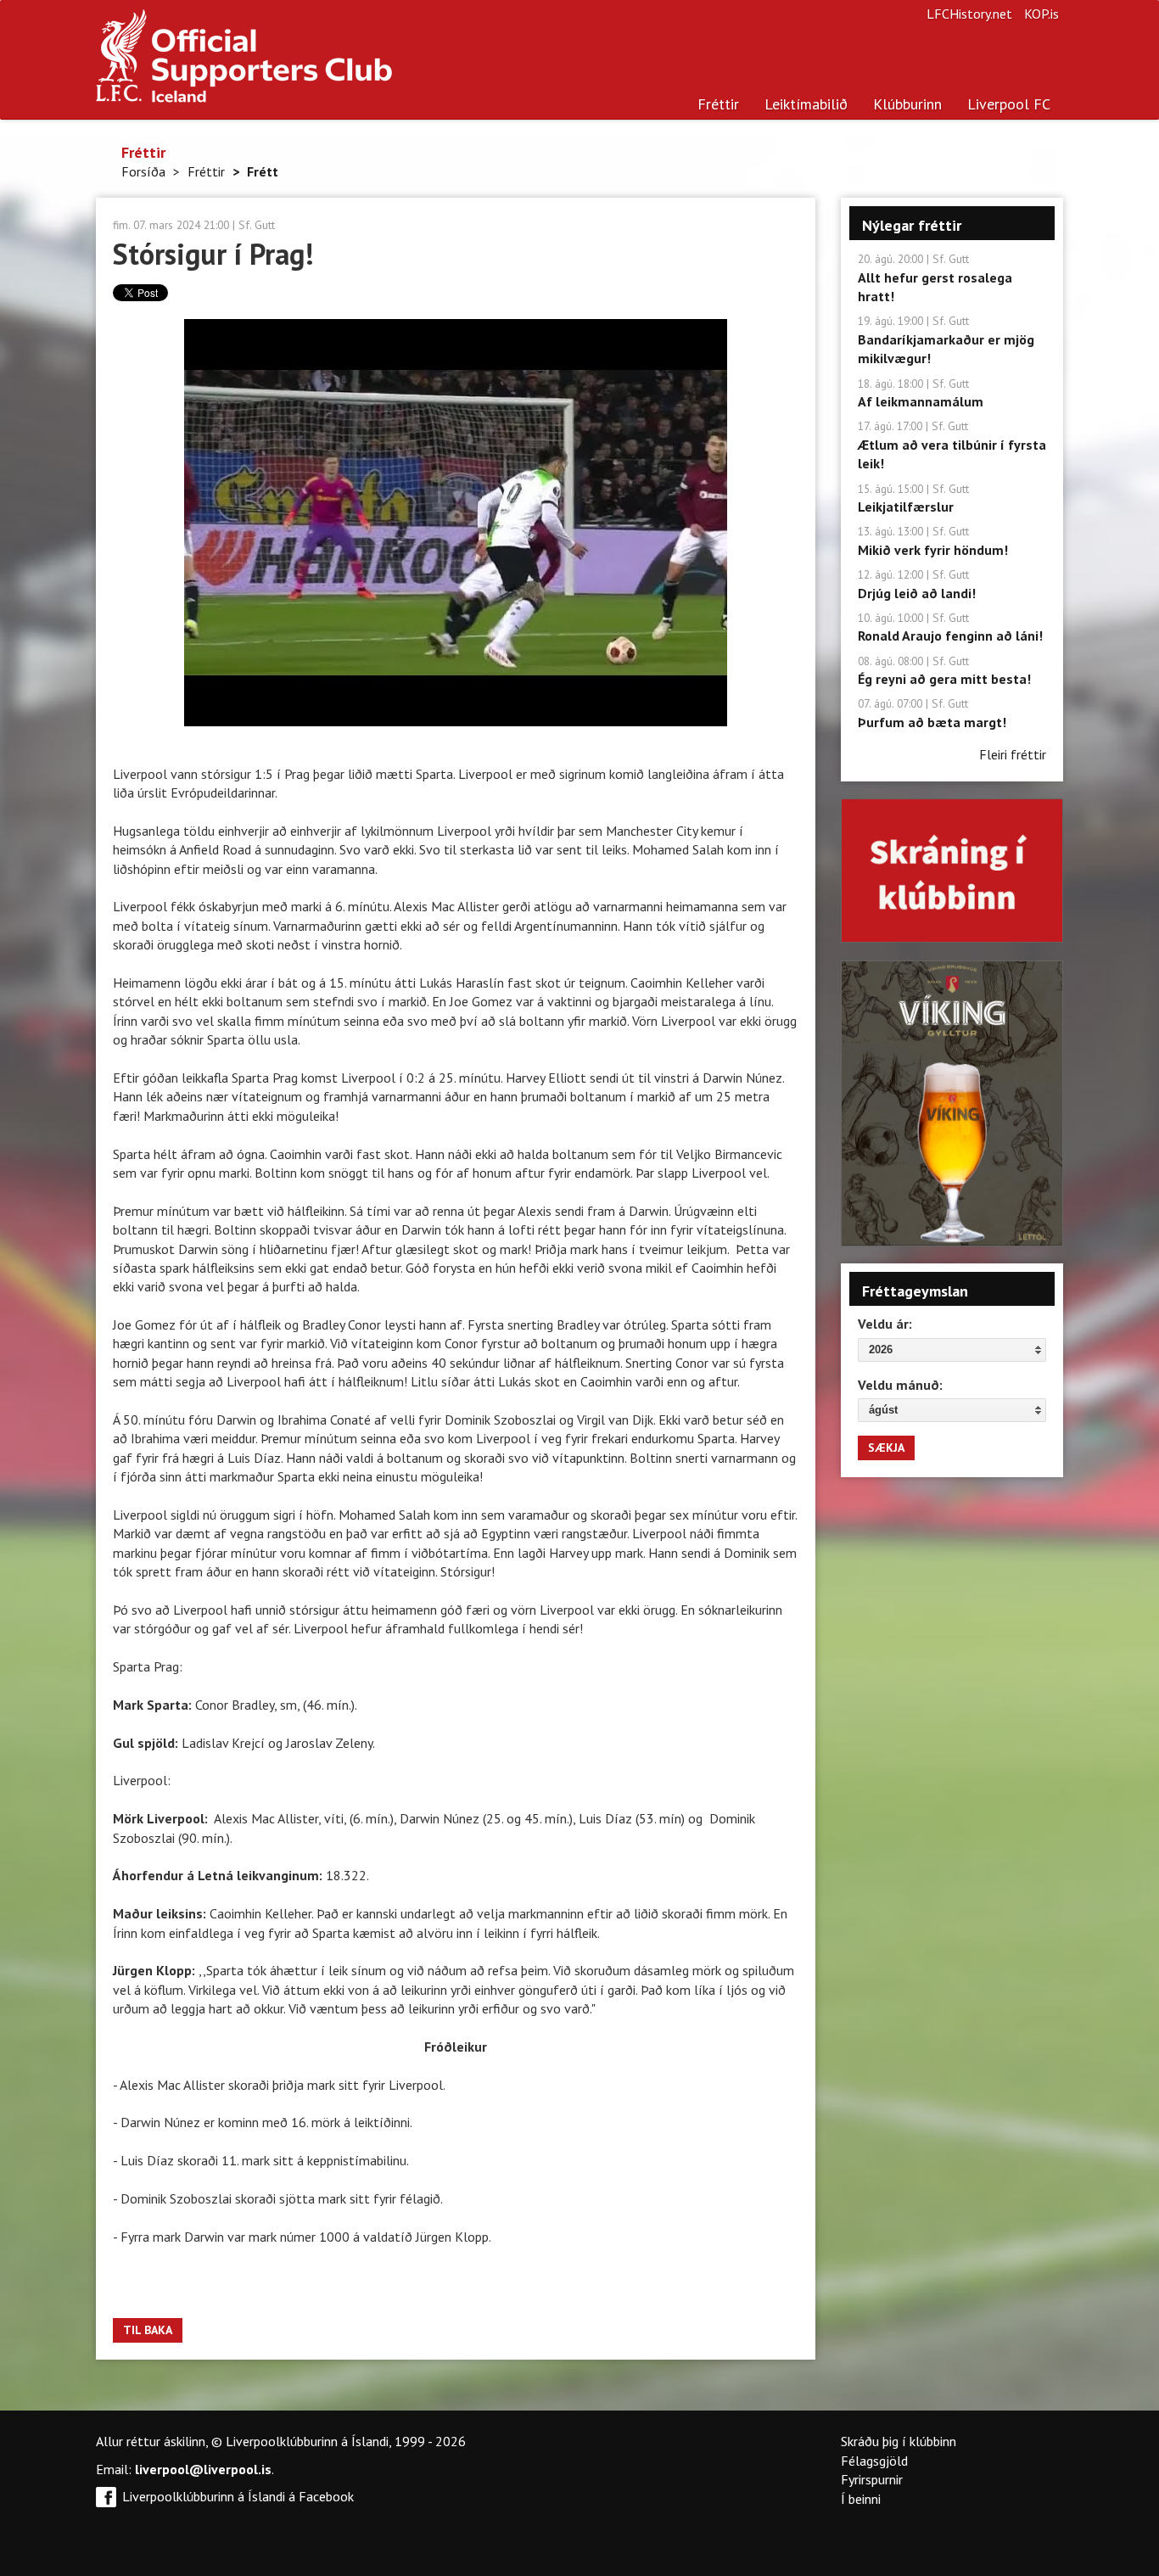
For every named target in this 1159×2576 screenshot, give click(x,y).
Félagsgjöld (874, 2461)
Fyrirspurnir (872, 2479)
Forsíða (143, 171)
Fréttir (718, 104)
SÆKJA (886, 1448)
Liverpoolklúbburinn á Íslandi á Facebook (238, 2496)
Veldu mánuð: (900, 1385)
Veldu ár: (885, 1324)
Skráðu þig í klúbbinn (899, 2441)
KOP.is (1041, 14)
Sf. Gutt (257, 225)
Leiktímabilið (806, 104)
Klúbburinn (907, 104)
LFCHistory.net (969, 14)
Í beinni (861, 2499)
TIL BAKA (148, 2330)
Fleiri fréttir (1013, 754)
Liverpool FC (1009, 104)
